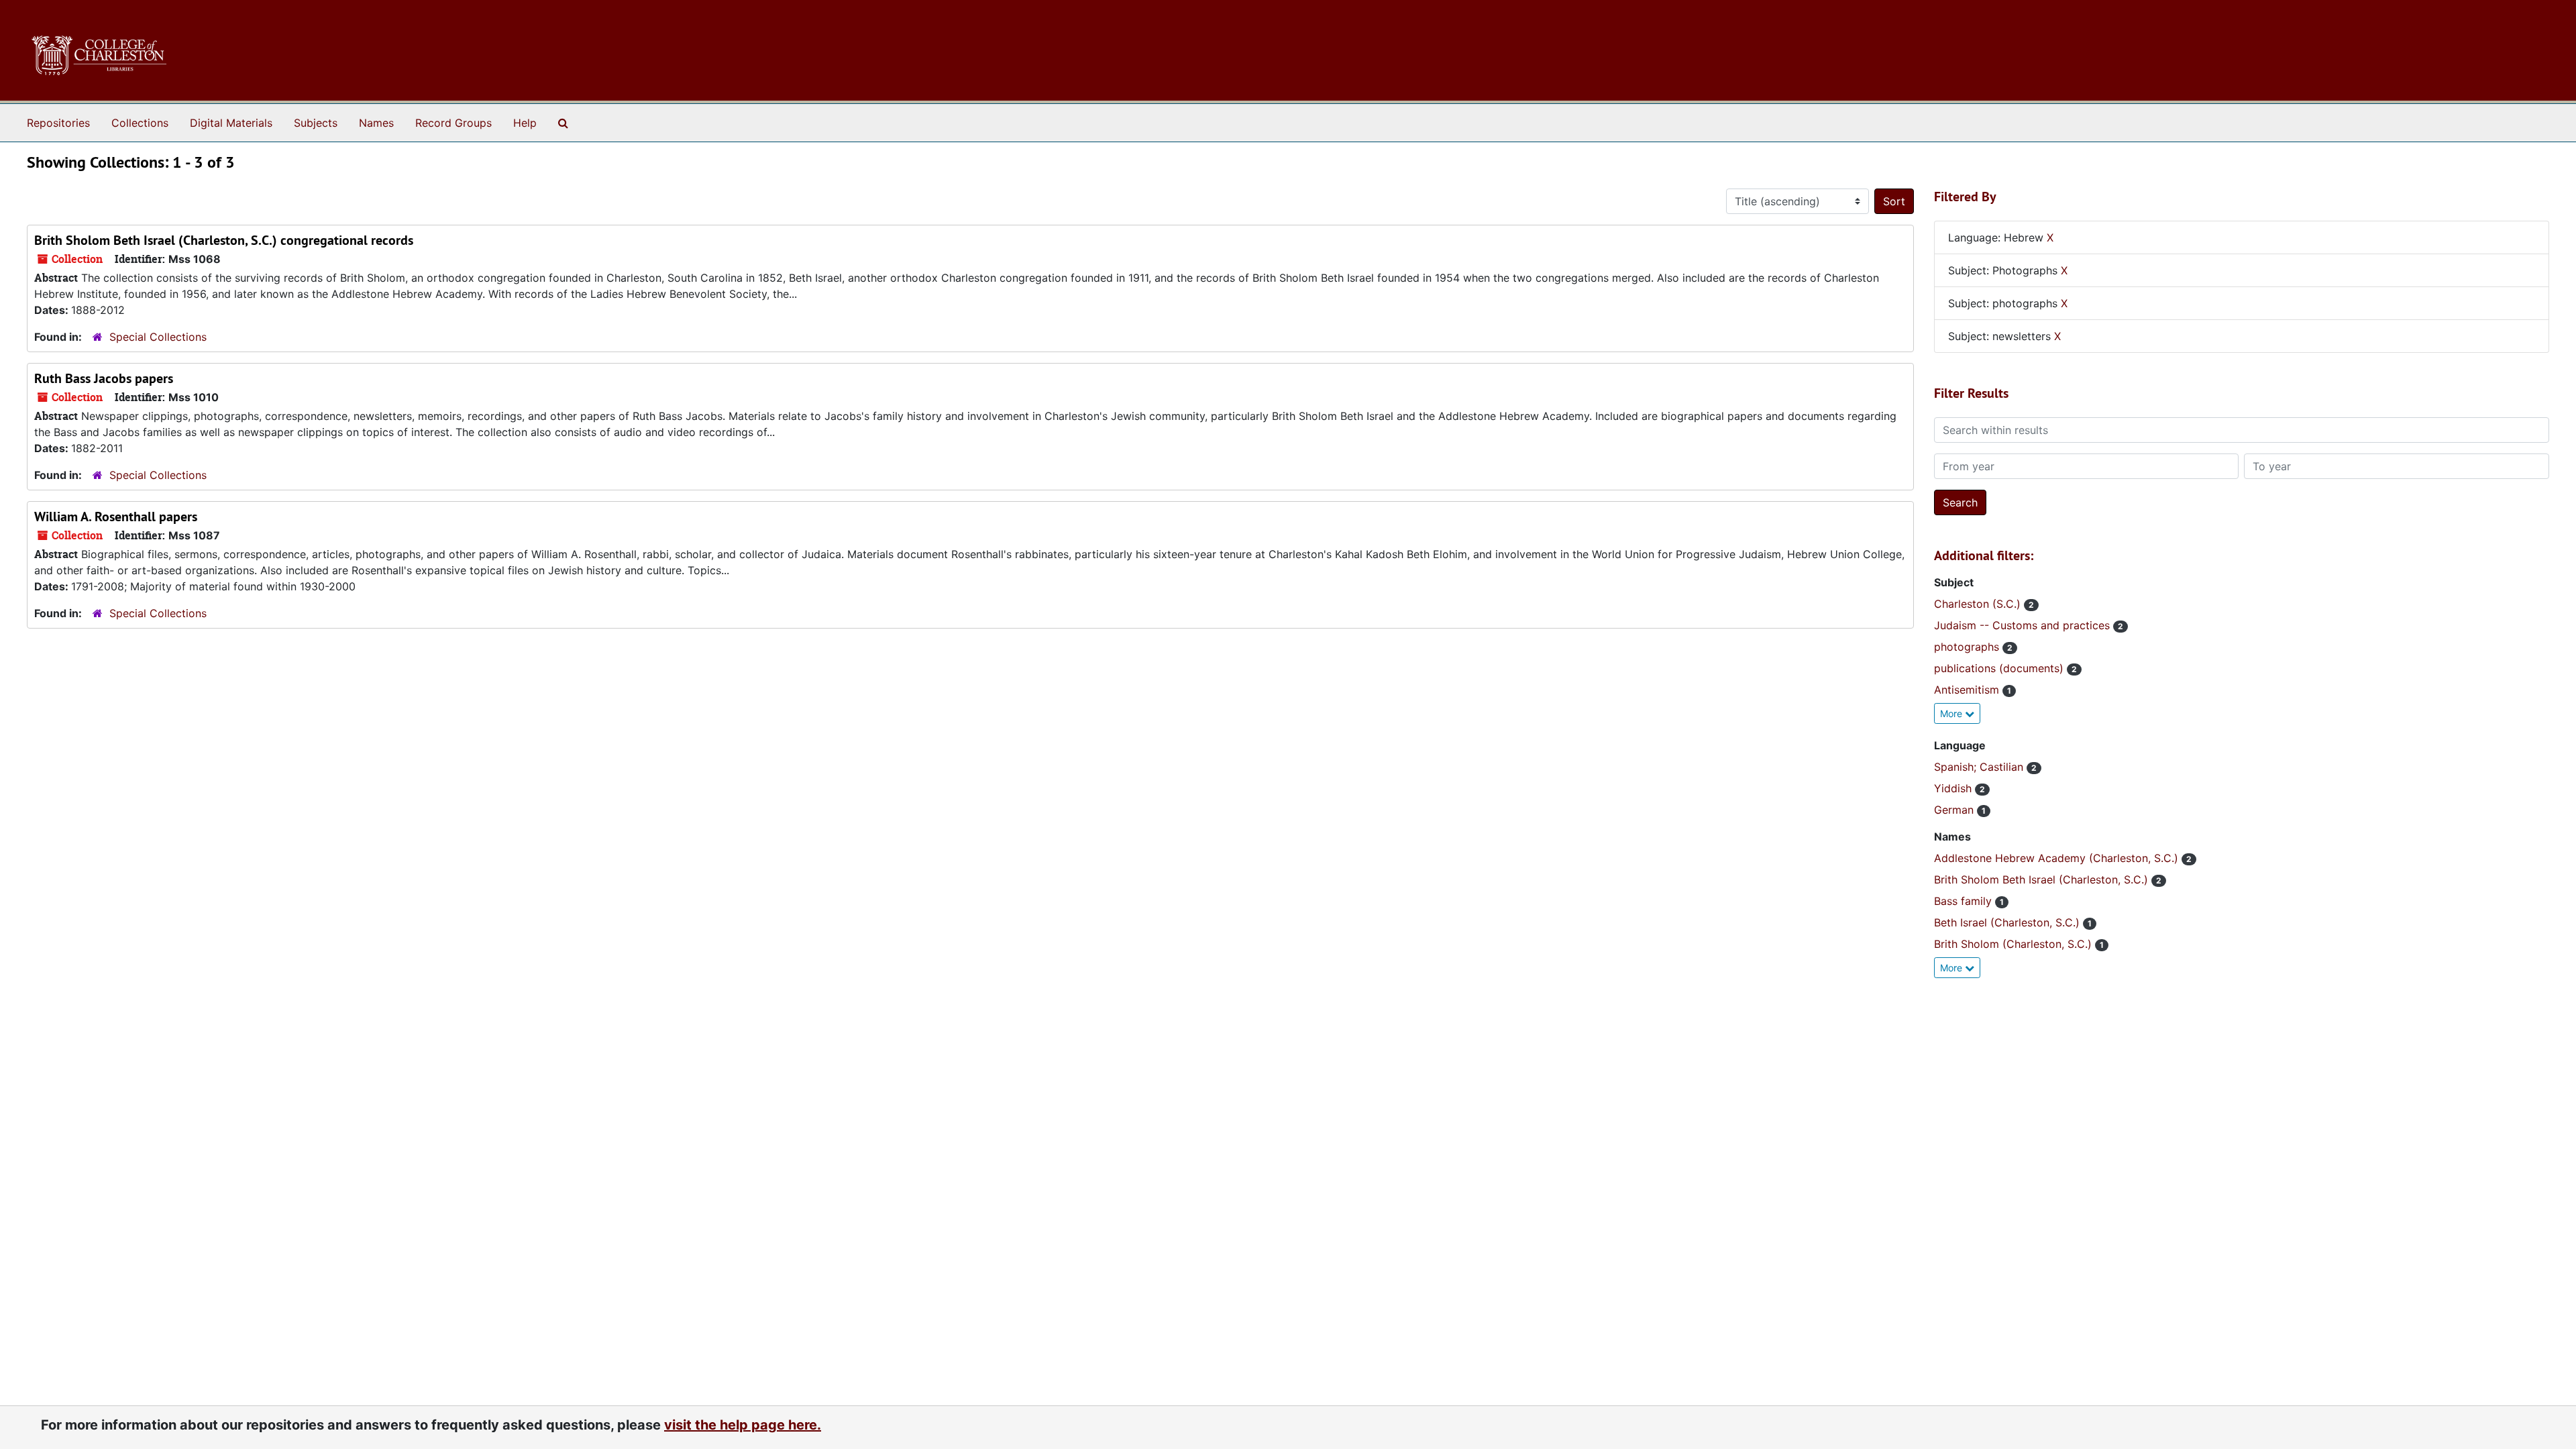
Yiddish (1954, 788)
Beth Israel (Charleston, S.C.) (2008, 922)
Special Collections (158, 337)
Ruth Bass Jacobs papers (104, 378)
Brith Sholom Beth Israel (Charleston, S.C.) (2043, 879)
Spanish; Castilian (1980, 767)
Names (376, 123)
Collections (140, 123)
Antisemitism (1968, 690)
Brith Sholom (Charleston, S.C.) (2015, 944)
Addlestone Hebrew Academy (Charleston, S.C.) (2058, 858)
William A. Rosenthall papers (116, 517)
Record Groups (453, 123)
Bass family (1965, 901)
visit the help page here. (743, 1425)
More (1952, 713)
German (1955, 810)
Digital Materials (231, 123)
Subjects (316, 123)
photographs (1968, 647)
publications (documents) (2000, 668)
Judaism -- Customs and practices (2024, 625)
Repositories (58, 123)
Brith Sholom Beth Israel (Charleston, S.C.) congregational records (224, 240)
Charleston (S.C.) (1979, 604)
